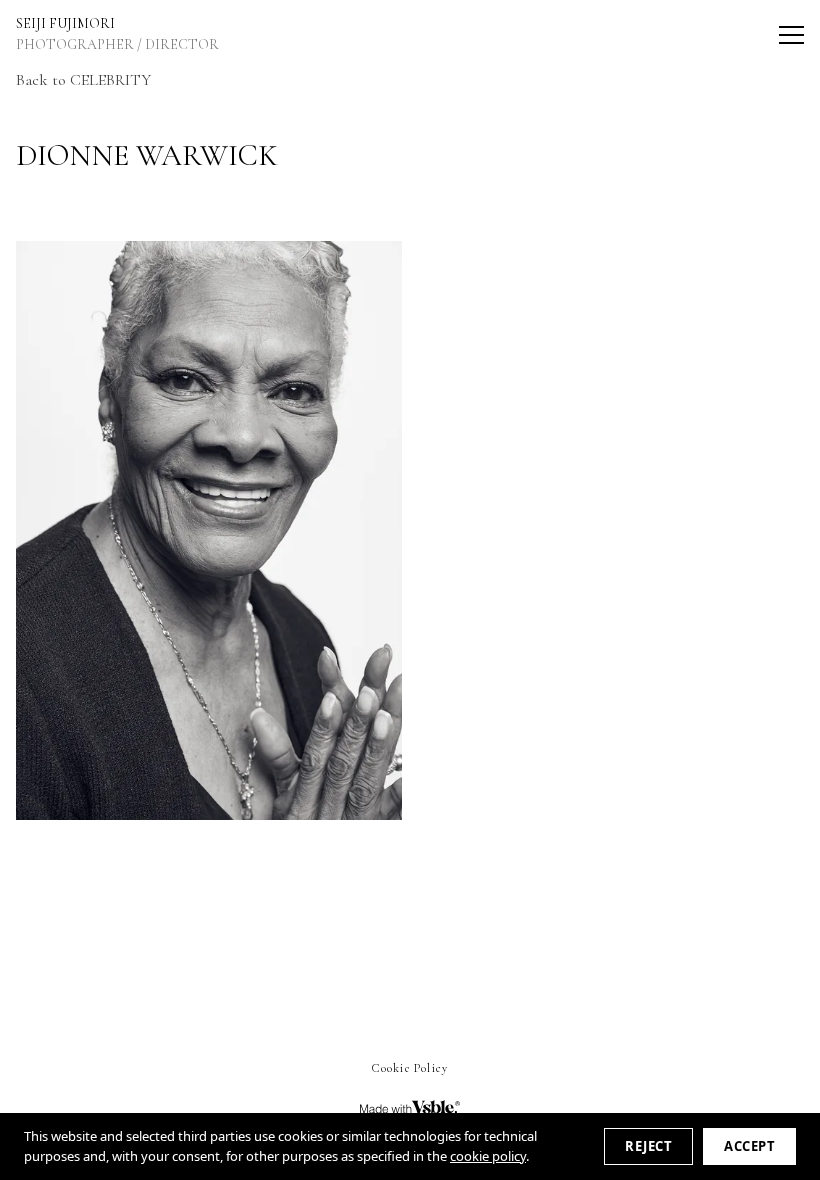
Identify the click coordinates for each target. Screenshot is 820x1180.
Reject (648, 1146)
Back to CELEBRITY (83, 80)
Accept (749, 1146)
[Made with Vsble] (410, 1107)
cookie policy (488, 1156)
